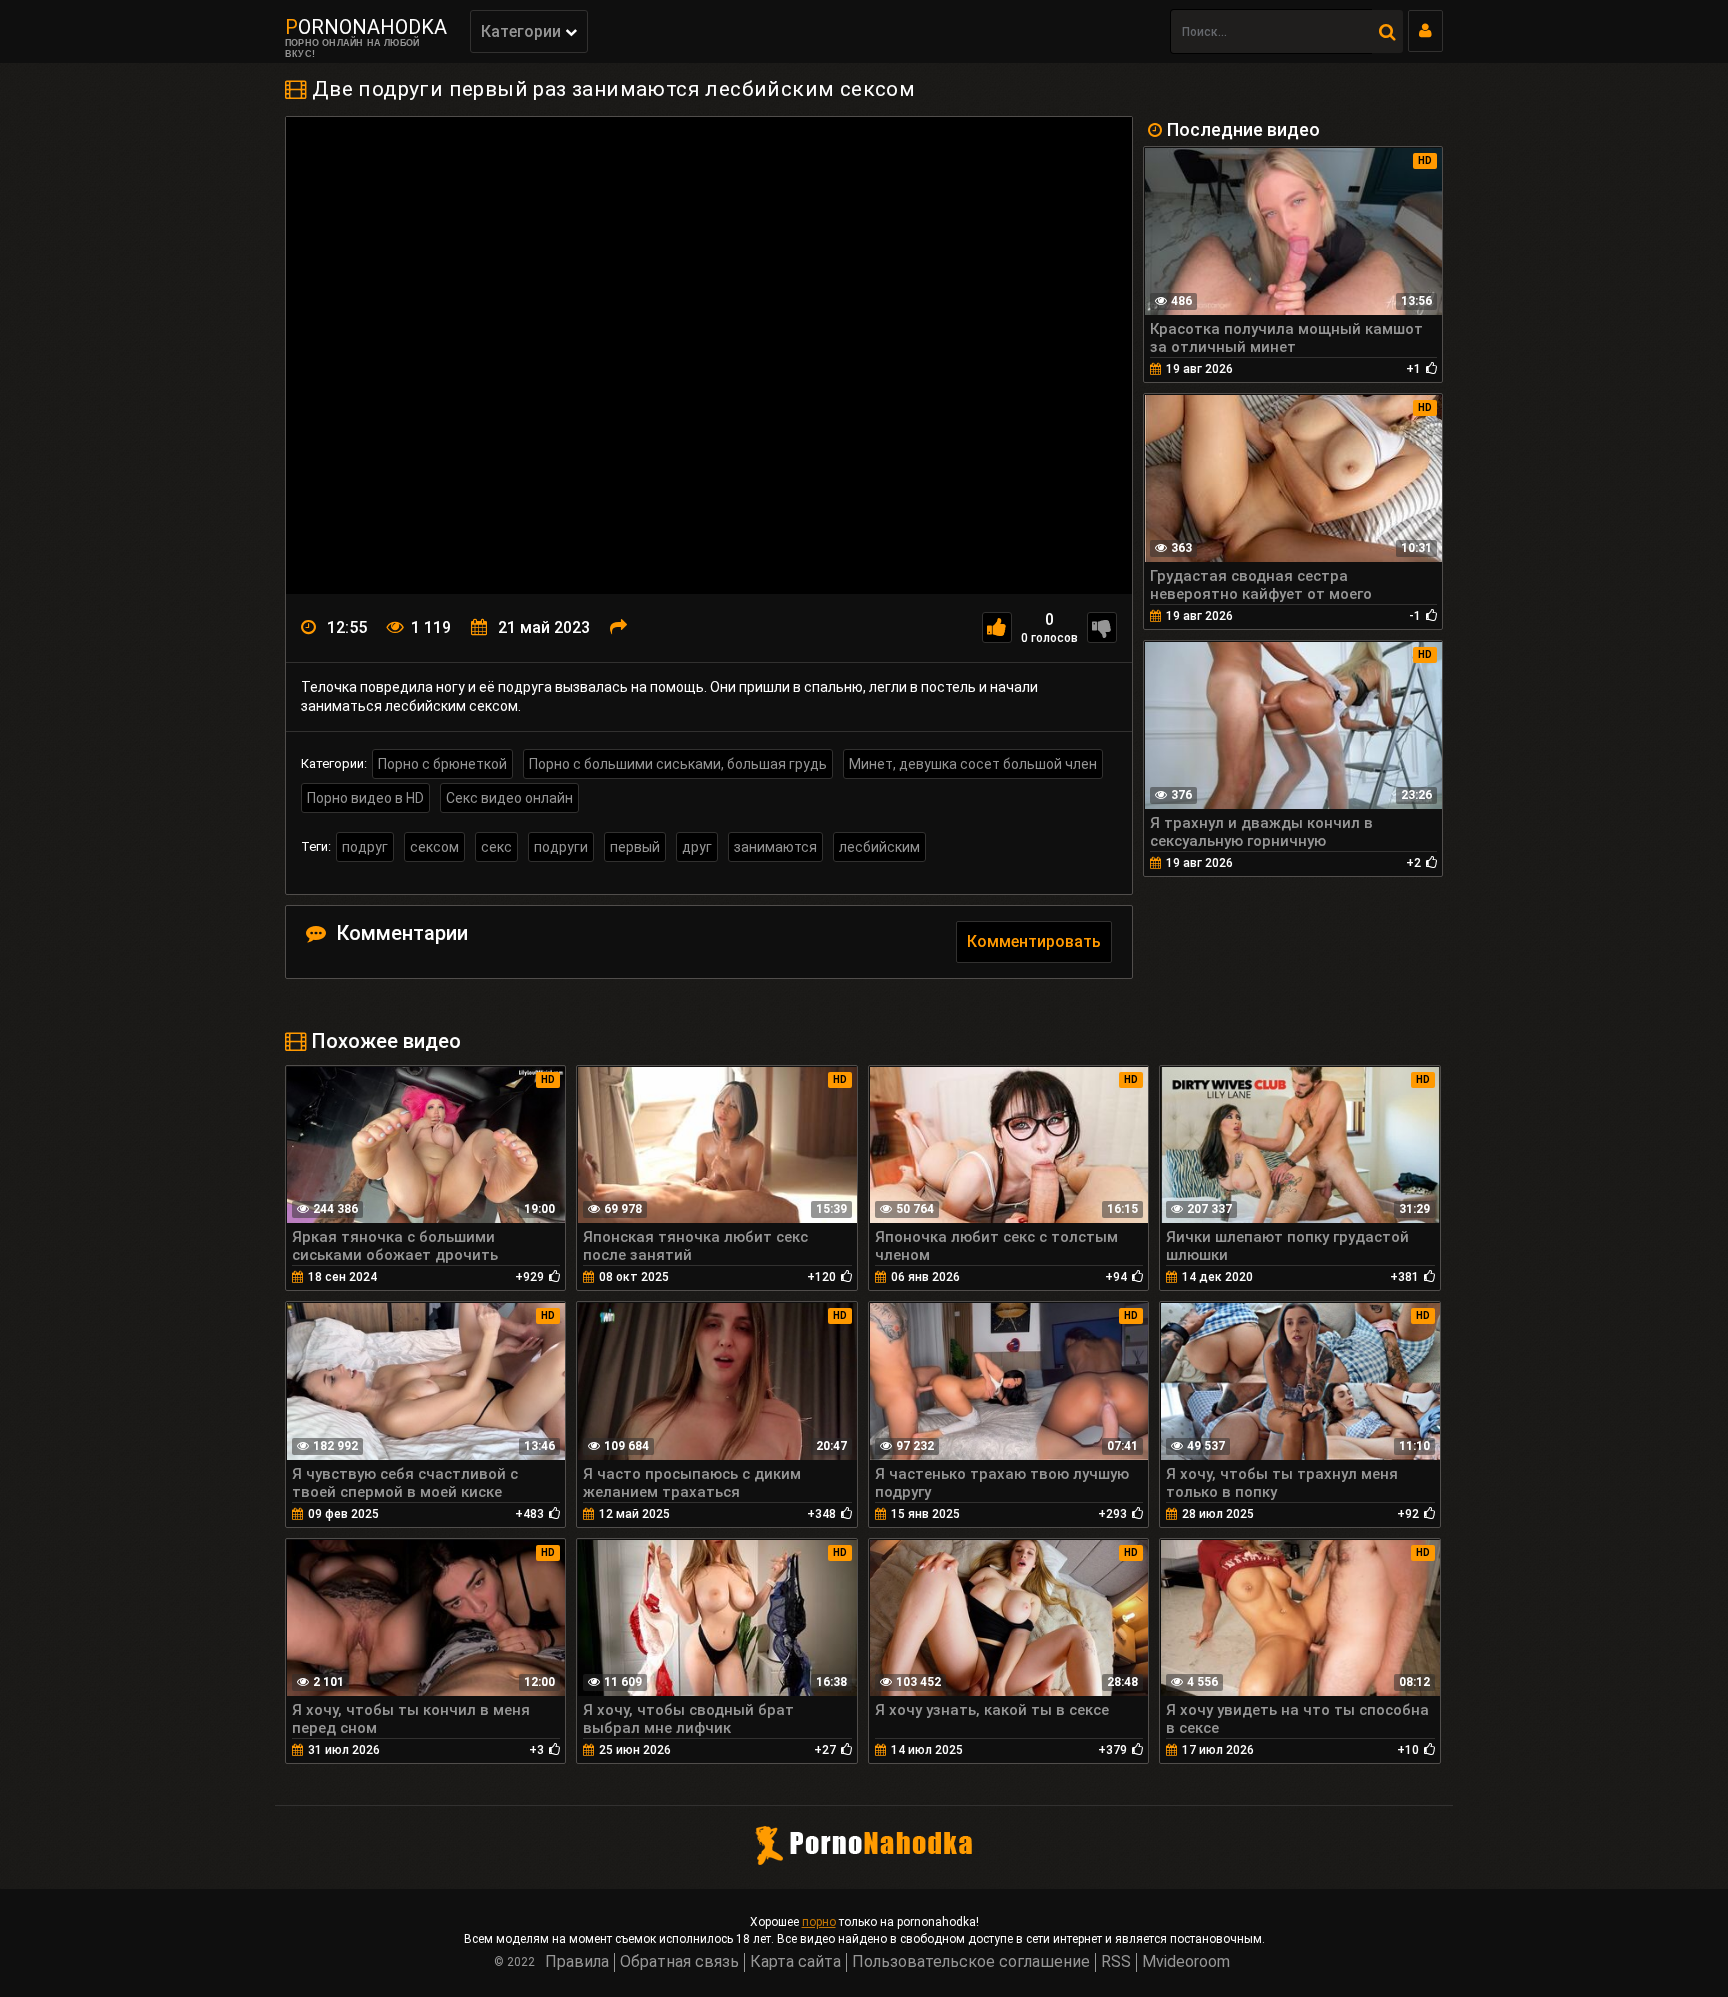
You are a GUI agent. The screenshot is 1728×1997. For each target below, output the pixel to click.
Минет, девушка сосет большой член (973, 764)
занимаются (775, 847)
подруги (561, 847)
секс (496, 847)
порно (819, 1922)
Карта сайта (795, 1961)
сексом (434, 847)
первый (635, 847)
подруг (365, 847)
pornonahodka (366, 27)
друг (697, 847)
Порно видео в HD (365, 798)
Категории (523, 31)
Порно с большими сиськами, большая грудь (678, 764)
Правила (577, 1961)
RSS (1116, 1961)
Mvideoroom (1186, 1961)
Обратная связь (679, 1961)
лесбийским (879, 847)
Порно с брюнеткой (442, 764)
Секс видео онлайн (509, 798)
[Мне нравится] (997, 627)
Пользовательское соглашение (971, 1961)
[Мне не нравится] (1102, 627)
